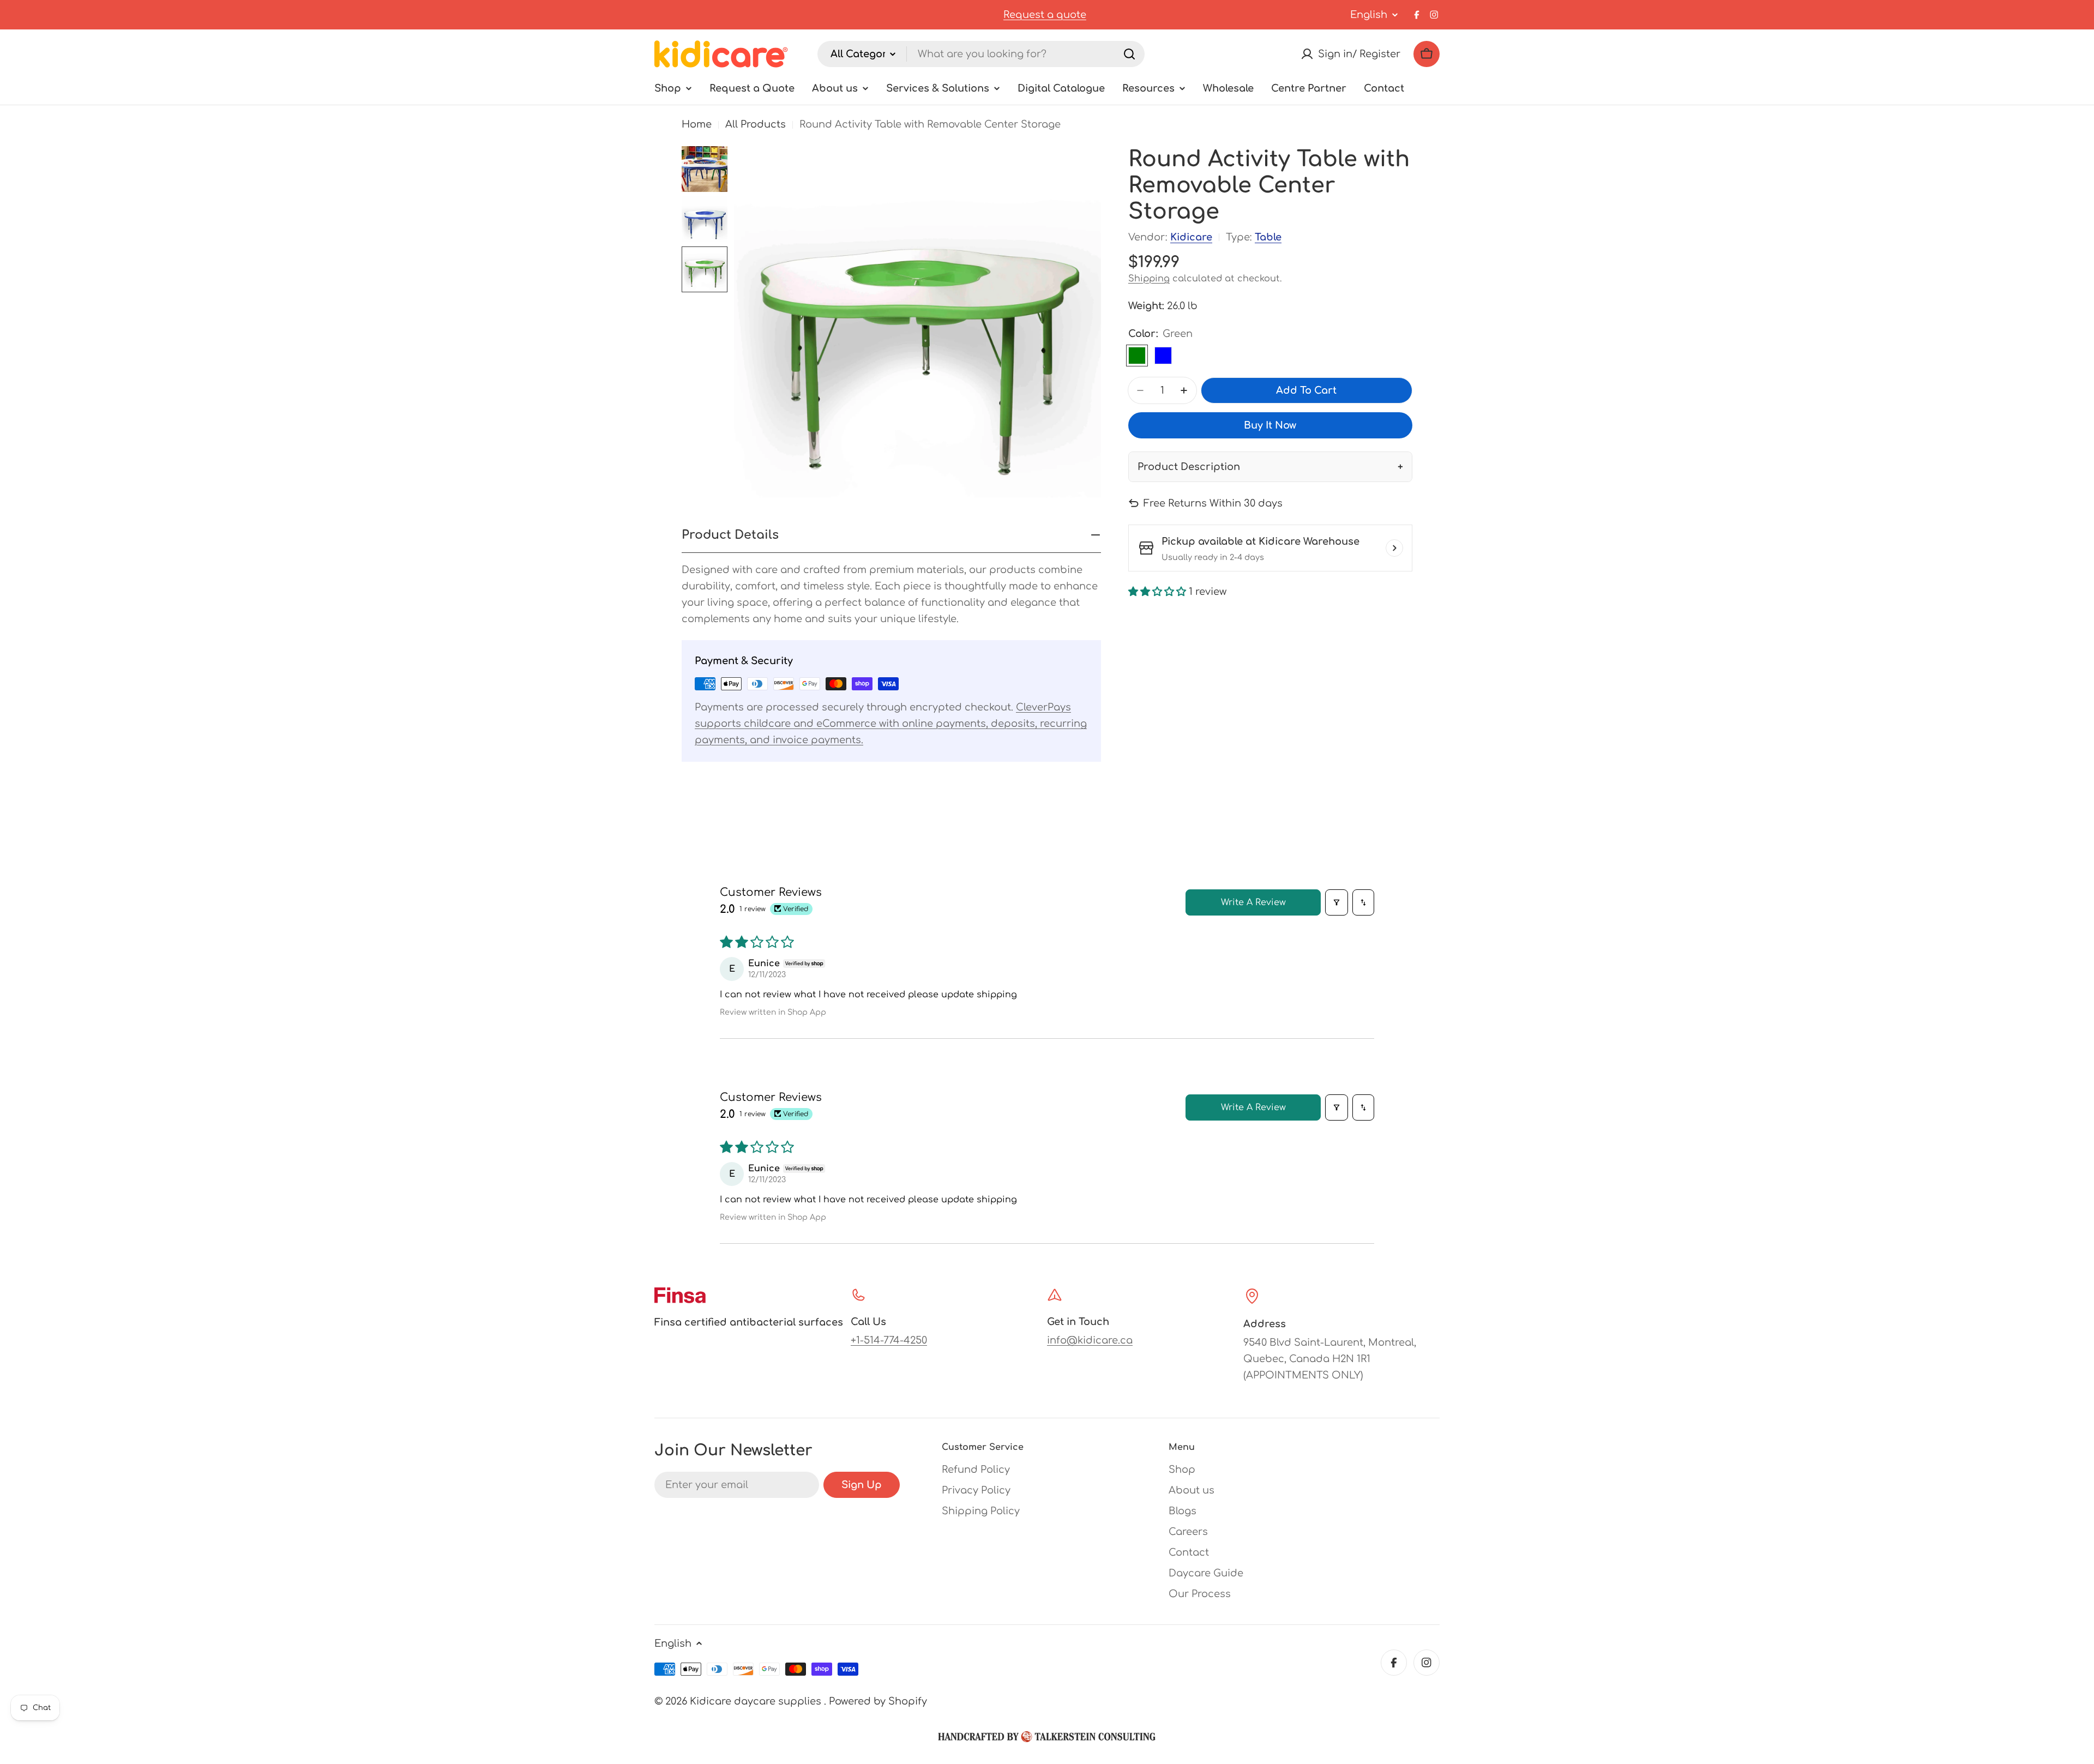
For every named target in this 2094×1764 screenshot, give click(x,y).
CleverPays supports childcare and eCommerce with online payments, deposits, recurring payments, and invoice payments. (891, 724)
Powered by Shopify (878, 1701)
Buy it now (1270, 425)
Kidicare (1191, 237)
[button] (1159, 592)
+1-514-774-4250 (889, 1340)
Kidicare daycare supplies (757, 1701)
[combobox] (981, 54)
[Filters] (1337, 902)
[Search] (1129, 54)
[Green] (1137, 356)
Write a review (1253, 902)
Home (697, 124)
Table (1268, 237)
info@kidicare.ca (1090, 1340)
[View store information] (1394, 548)
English (1369, 15)
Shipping (1149, 279)
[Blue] (1163, 356)
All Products (756, 124)
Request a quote (1045, 15)
